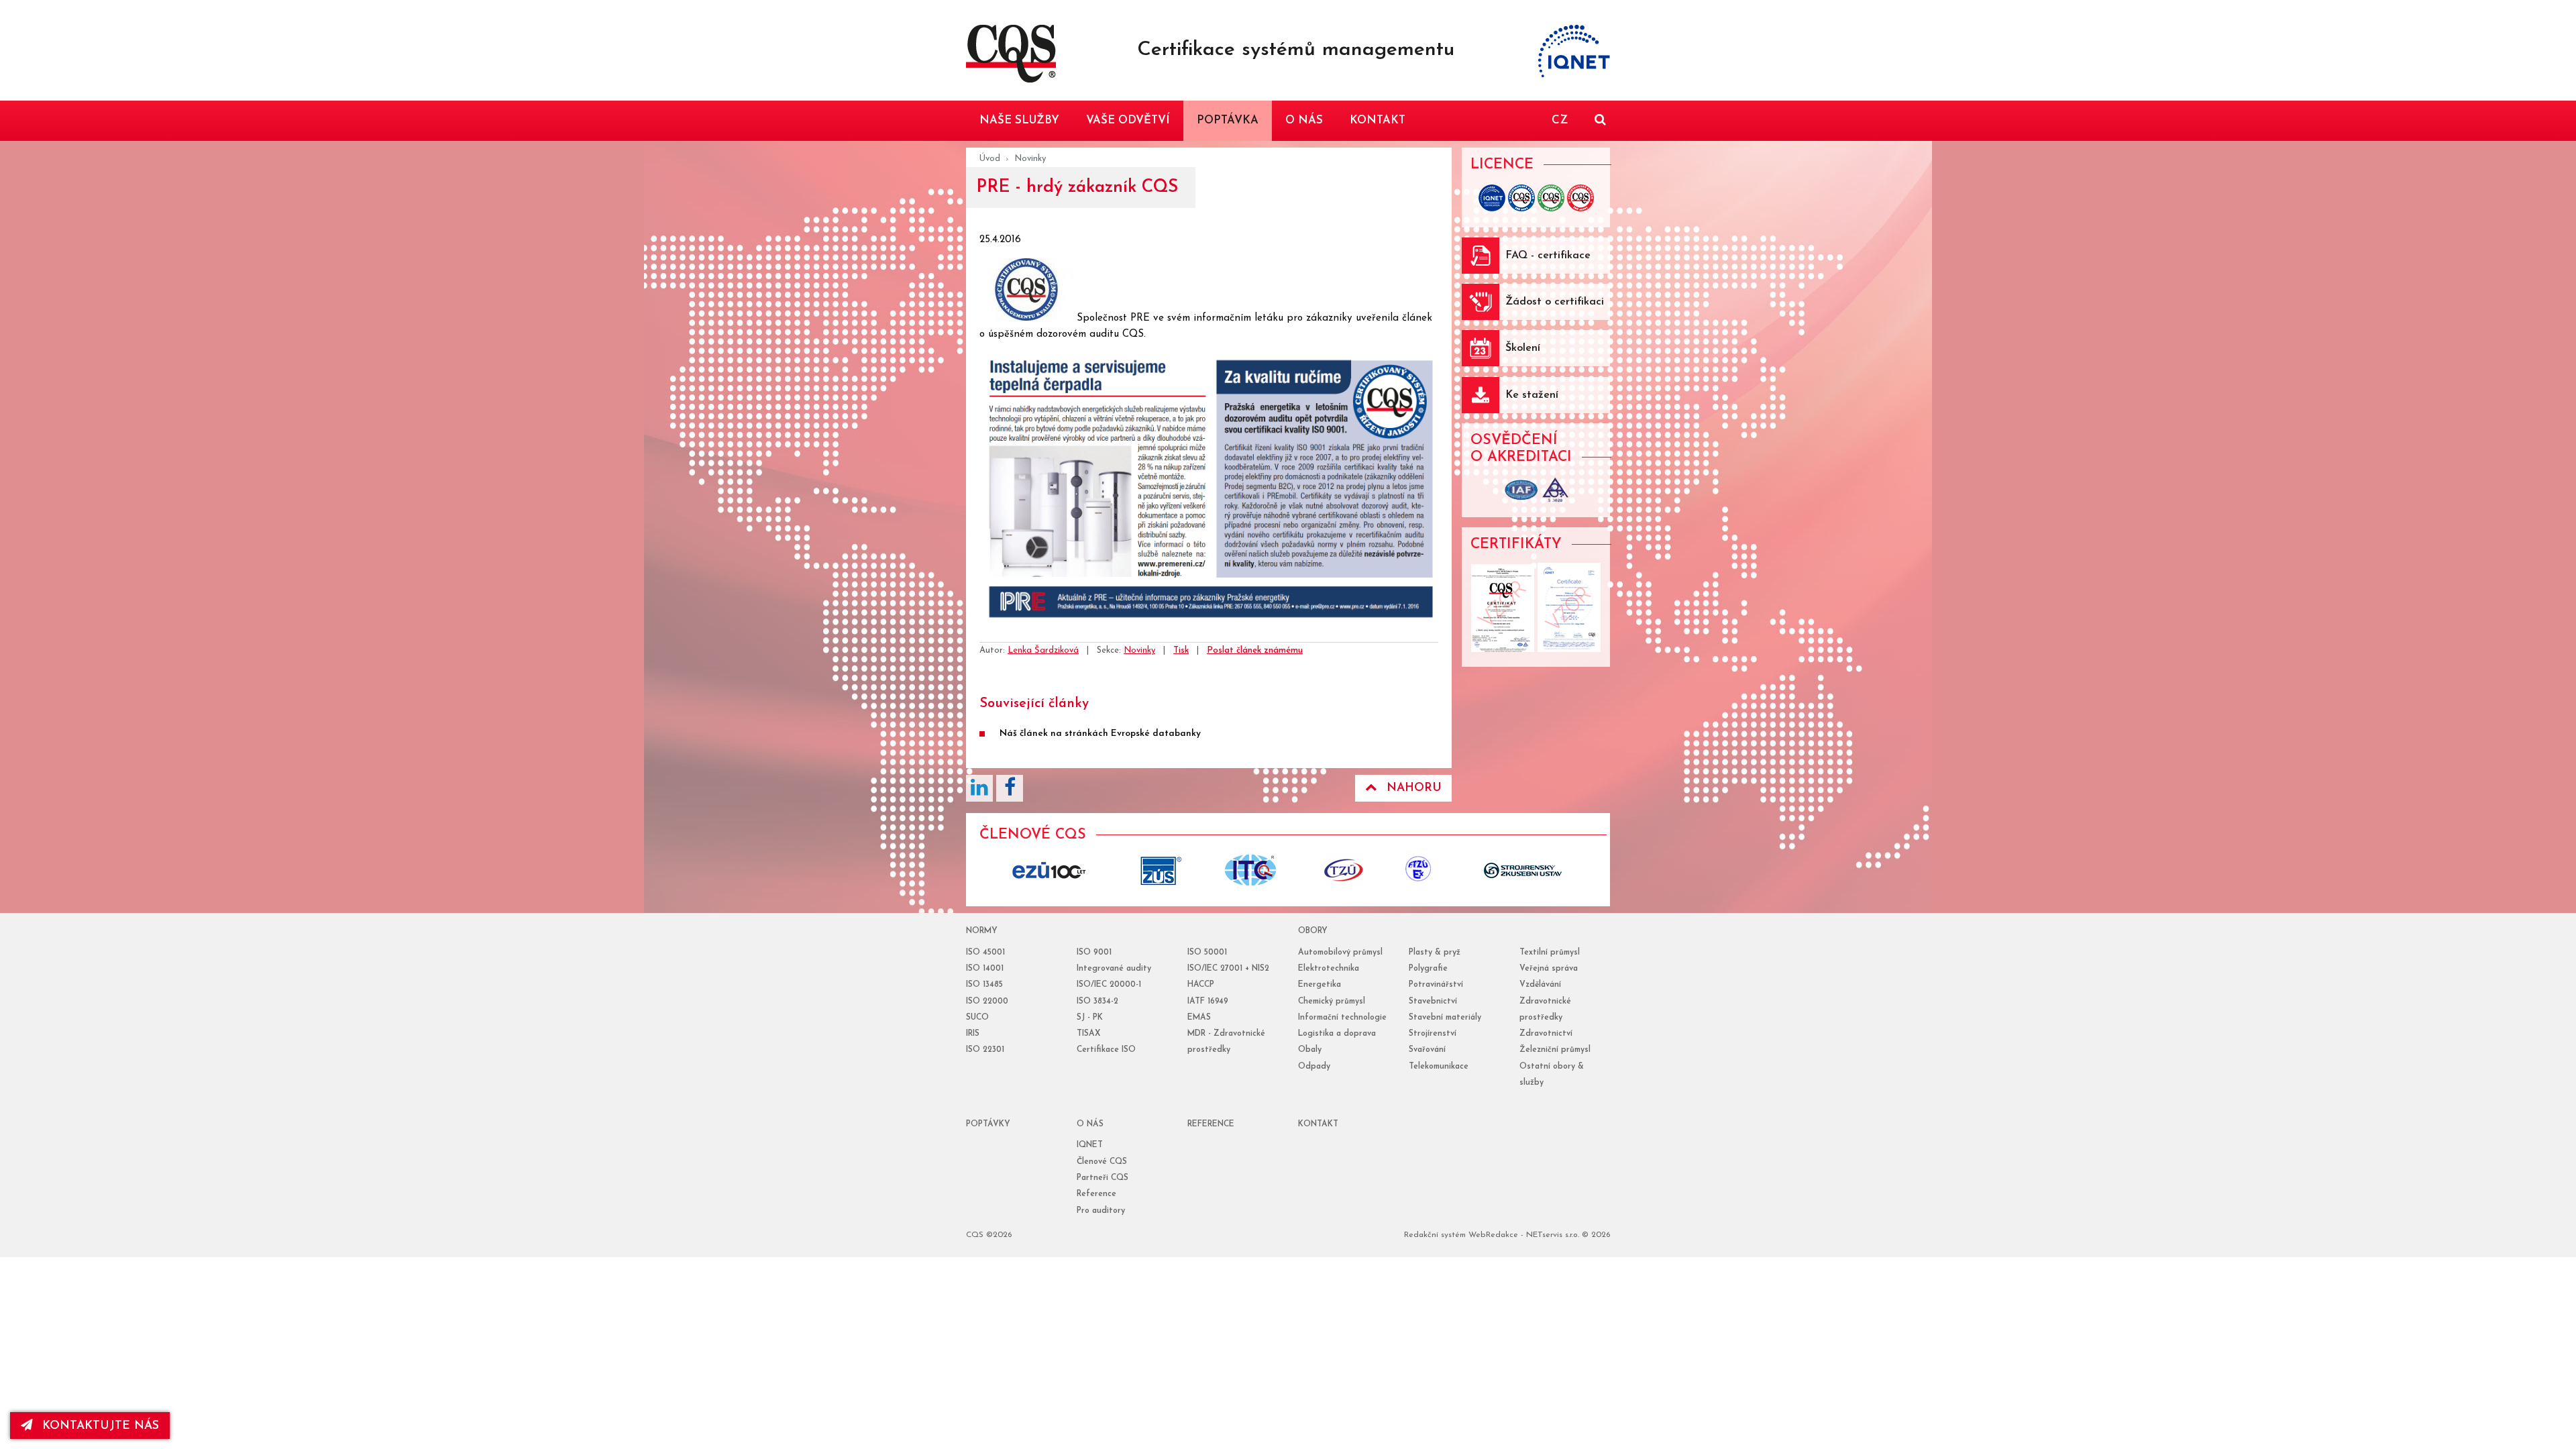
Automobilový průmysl (1340, 953)
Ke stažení (1532, 395)
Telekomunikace (1439, 1067)
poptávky (988, 1124)
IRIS (973, 1034)
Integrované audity (1114, 969)
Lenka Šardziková (1043, 650)
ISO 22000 (987, 1002)
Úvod (990, 159)
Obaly (1310, 1050)
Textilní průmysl (1550, 953)
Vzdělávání (1540, 985)
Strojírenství (1433, 1034)
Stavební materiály (1445, 1018)
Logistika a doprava (1337, 1034)
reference (1211, 1124)
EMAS (1199, 1018)
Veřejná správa (1549, 969)
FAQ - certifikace (1548, 256)
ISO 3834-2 (1097, 1002)
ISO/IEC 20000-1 (1109, 985)
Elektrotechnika (1329, 969)
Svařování (1427, 1050)
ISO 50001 (1207, 953)
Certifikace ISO (1106, 1050)
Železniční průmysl (1555, 1050)
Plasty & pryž (1435, 953)
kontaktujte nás (101, 1426)
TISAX (1088, 1034)
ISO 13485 (984, 985)
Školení (1523, 348)
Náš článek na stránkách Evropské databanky (1100, 734)
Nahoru (1414, 788)
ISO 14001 (985, 969)
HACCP (1201, 985)
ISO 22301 (985, 1050)
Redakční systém (1435, 1235)
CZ (1560, 120)
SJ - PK (1090, 1018)
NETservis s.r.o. (1553, 1235)
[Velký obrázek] (1028, 318)
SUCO (977, 1018)
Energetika (1320, 985)
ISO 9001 (1094, 953)
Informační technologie (1342, 1018)
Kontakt (1318, 1124)
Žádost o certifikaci (1555, 302)
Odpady (1314, 1067)
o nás (1090, 1124)
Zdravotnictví (1546, 1034)
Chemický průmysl (1332, 1002)
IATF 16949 (1208, 1002)
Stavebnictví (1433, 1002)
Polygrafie (1428, 969)
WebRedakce (1493, 1235)
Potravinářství (1436, 985)
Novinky (1030, 159)
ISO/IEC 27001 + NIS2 (1228, 969)
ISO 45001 (985, 953)
